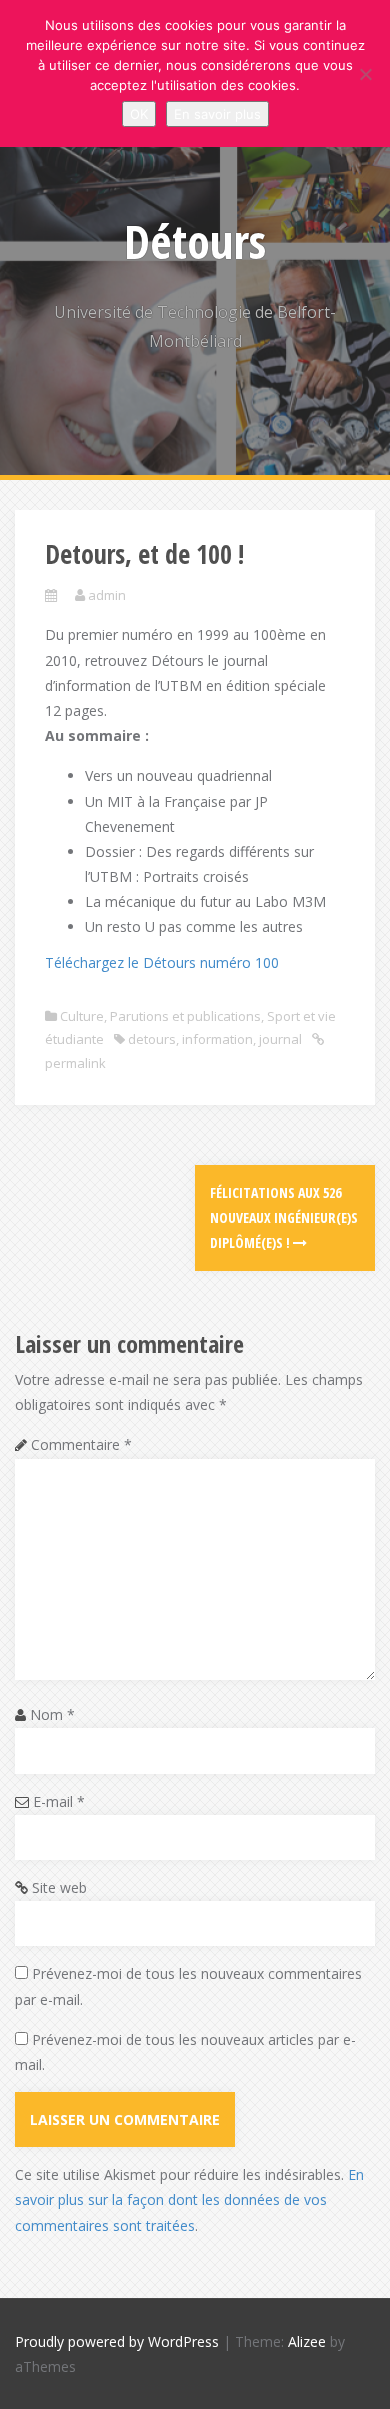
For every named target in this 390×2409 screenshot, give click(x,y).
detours (152, 1039)
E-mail (59, 1801)
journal (280, 1039)
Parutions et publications (185, 1016)
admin (107, 595)
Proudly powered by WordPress (117, 2341)
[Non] (365, 74)
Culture (82, 1016)
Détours (195, 241)
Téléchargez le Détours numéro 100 (162, 962)
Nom (52, 1714)
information (217, 1039)
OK (139, 114)
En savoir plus (217, 114)
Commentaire (81, 1444)
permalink (75, 1063)
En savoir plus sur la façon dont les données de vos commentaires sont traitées (189, 2199)
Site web (59, 1887)
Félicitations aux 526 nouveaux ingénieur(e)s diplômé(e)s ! (284, 1217)
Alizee (307, 2341)
